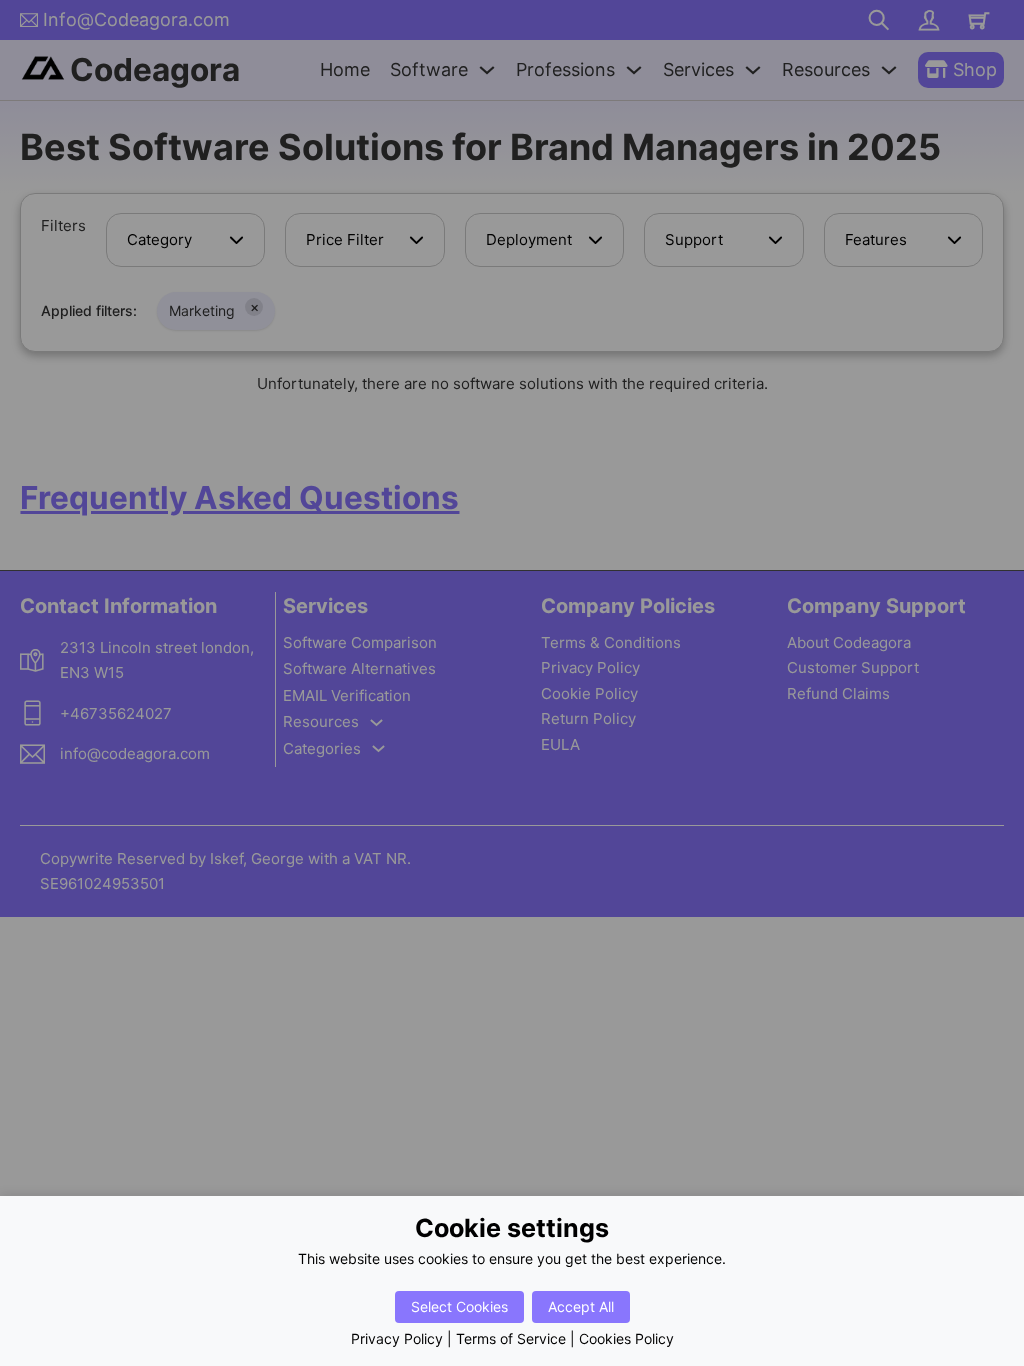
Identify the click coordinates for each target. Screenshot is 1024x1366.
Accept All (581, 1306)
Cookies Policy (626, 1338)
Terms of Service (511, 1338)
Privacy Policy (397, 1338)
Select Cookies (459, 1306)
